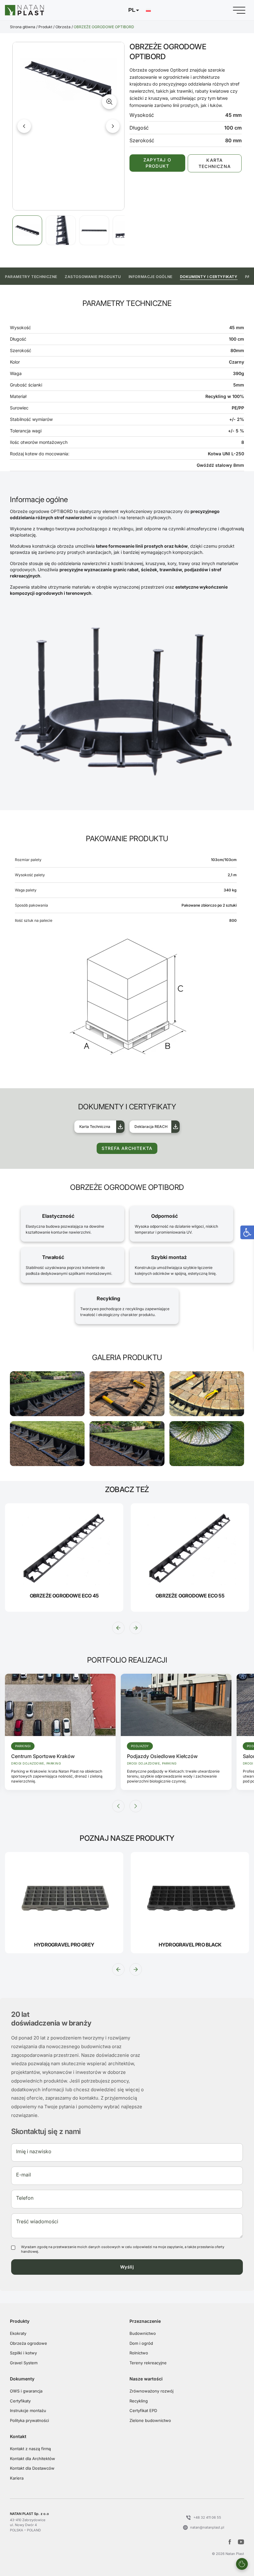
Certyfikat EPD (143, 2410)
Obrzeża (63, 27)
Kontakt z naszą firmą (30, 2449)
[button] (139, 10)
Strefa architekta (127, 1148)
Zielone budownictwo (150, 2420)
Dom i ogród (141, 2343)
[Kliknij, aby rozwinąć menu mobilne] (239, 10)
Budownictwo (143, 2333)
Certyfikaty (20, 2401)
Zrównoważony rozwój (151, 2391)
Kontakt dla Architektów (33, 2459)
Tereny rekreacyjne (148, 2363)
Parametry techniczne (31, 277)
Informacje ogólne (151, 277)
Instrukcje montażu (28, 2410)
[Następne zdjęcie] (113, 126)
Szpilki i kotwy (23, 2353)
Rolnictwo (139, 2353)
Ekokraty (18, 2333)
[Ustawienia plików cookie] (242, 2564)
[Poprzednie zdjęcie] (24, 126)
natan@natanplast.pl (207, 2527)
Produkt (45, 27)
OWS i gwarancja (26, 2391)
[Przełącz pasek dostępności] (247, 1232)
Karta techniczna (215, 163)
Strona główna (23, 27)
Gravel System (24, 2363)
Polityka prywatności (29, 2420)
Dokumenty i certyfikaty (209, 277)
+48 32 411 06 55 (207, 2517)
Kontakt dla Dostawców (32, 2468)
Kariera (17, 2478)
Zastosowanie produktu (93, 277)
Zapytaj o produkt (157, 163)
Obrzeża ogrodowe (28, 2343)
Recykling (139, 2401)
